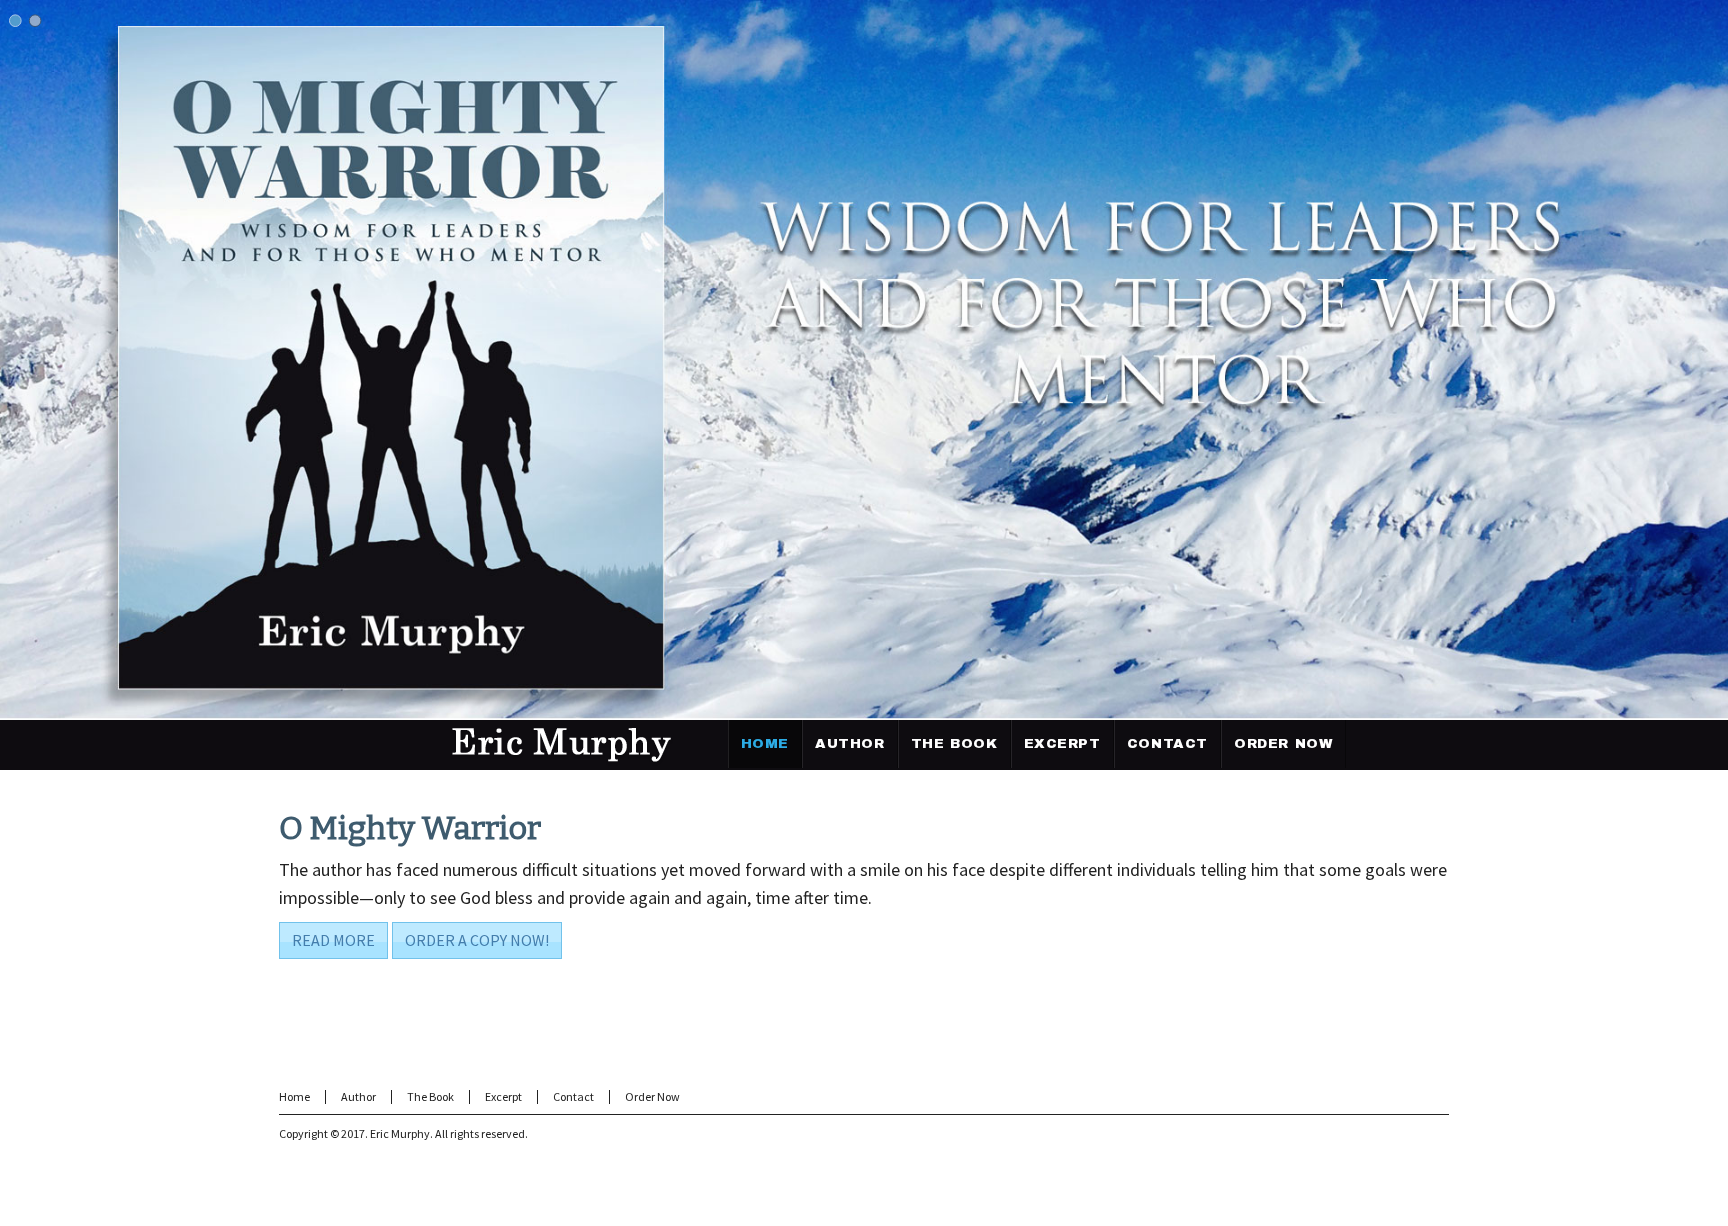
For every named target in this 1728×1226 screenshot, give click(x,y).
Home (294, 1096)
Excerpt (503, 1096)
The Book (430, 1096)
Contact (573, 1096)
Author (358, 1096)
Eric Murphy (400, 1133)
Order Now (652, 1096)
